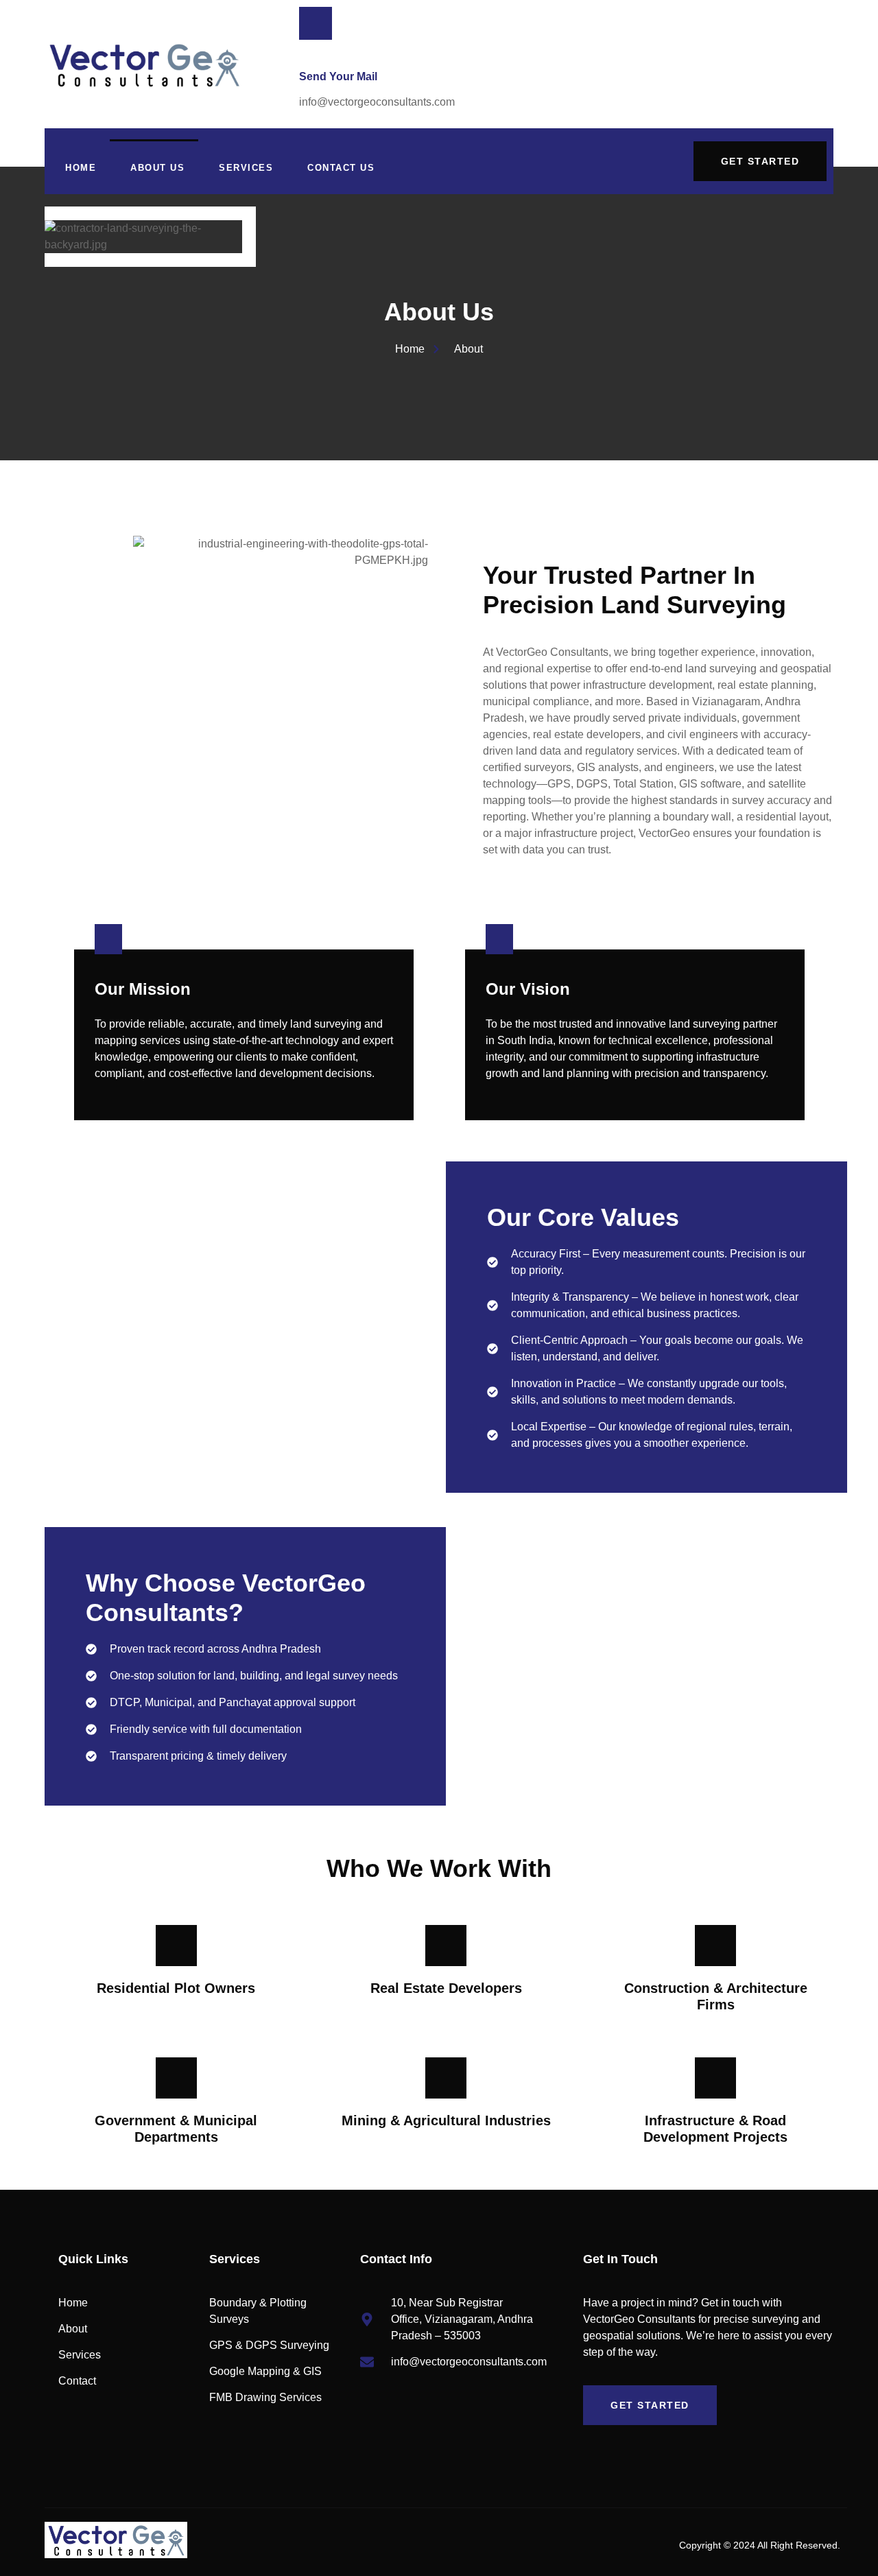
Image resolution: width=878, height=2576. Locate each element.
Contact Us (341, 168)
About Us (157, 168)
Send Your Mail (338, 76)
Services (246, 168)
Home (81, 168)
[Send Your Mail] (316, 23)
